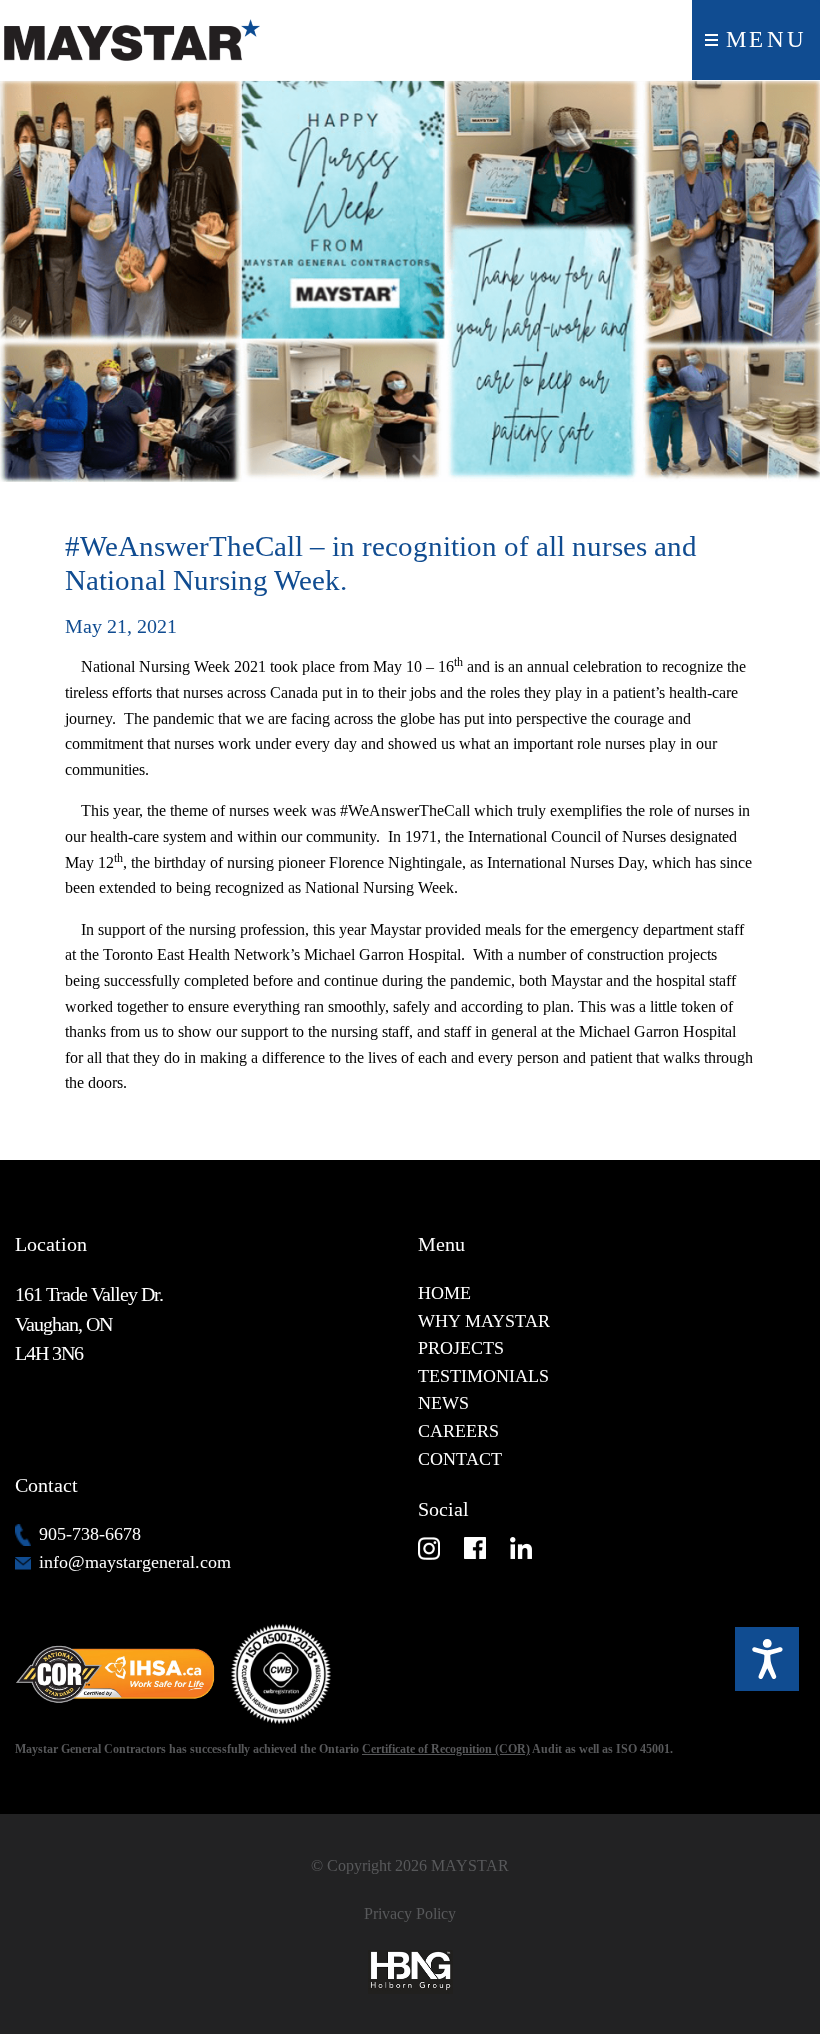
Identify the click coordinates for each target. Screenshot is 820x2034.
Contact (460, 1459)
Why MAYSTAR (484, 1321)
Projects (461, 1348)
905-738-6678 (90, 1534)
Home (444, 1293)
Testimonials (483, 1376)
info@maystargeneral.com (135, 1562)
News (443, 1403)
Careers (458, 1431)
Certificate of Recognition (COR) (446, 1749)
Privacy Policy (410, 1913)
